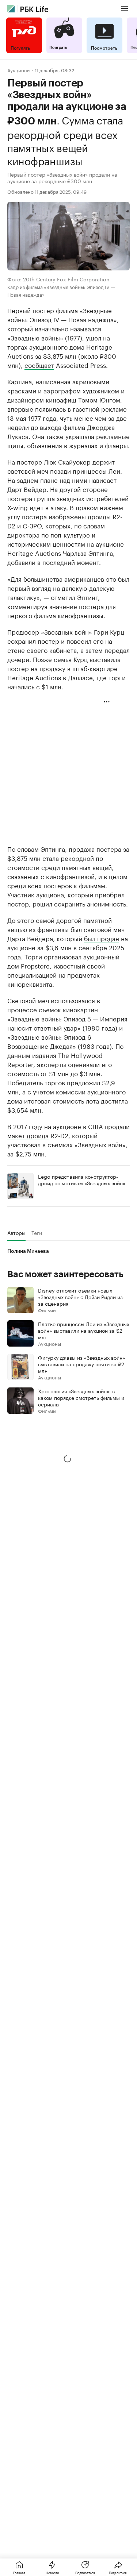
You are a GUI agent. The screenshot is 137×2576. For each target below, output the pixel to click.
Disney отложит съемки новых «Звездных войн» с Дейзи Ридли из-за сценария (81, 1297)
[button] (68, 1459)
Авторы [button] (16, 1233)
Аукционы (19, 70)
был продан (102, 938)
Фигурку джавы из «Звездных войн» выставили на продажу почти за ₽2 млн (81, 1364)
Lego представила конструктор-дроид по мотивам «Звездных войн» (82, 1179)
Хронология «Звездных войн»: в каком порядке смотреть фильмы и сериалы (81, 1397)
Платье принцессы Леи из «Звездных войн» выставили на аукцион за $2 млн (84, 1330)
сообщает (39, 365)
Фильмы (47, 1310)
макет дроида (28, 1135)
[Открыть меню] (125, 9)
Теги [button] (37, 1233)
